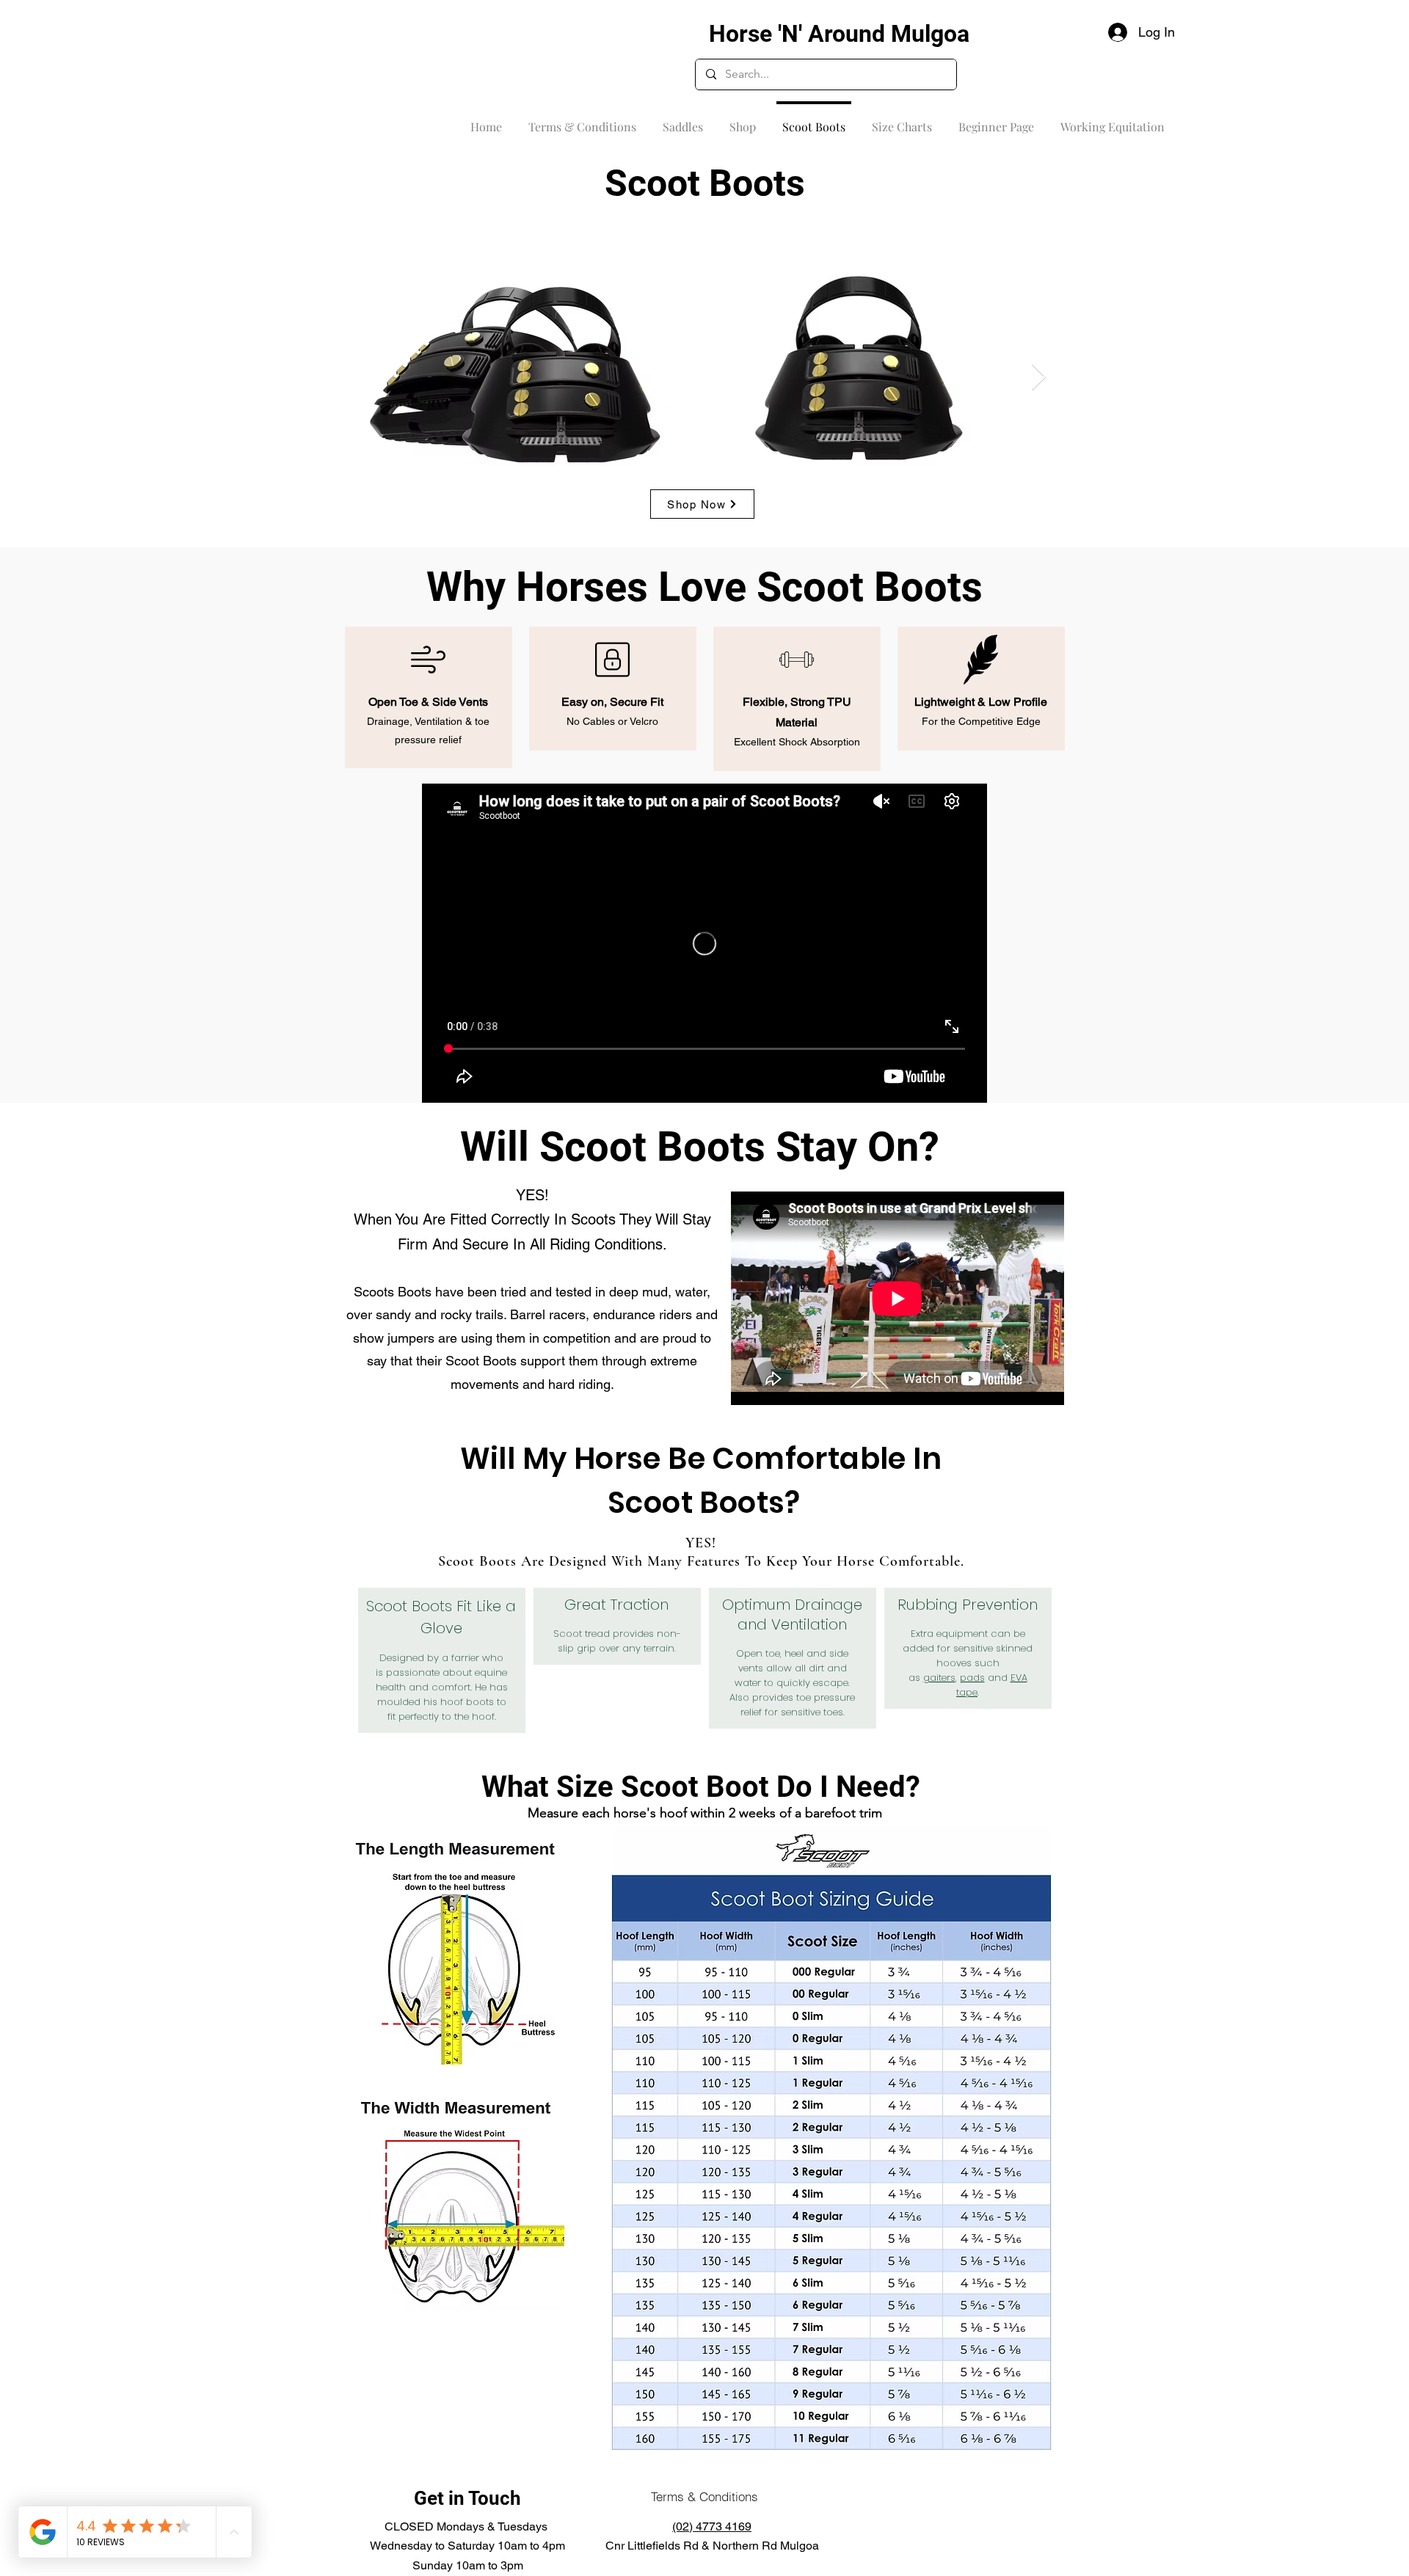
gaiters (939, 1678)
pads (972, 1678)
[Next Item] (1039, 377)
